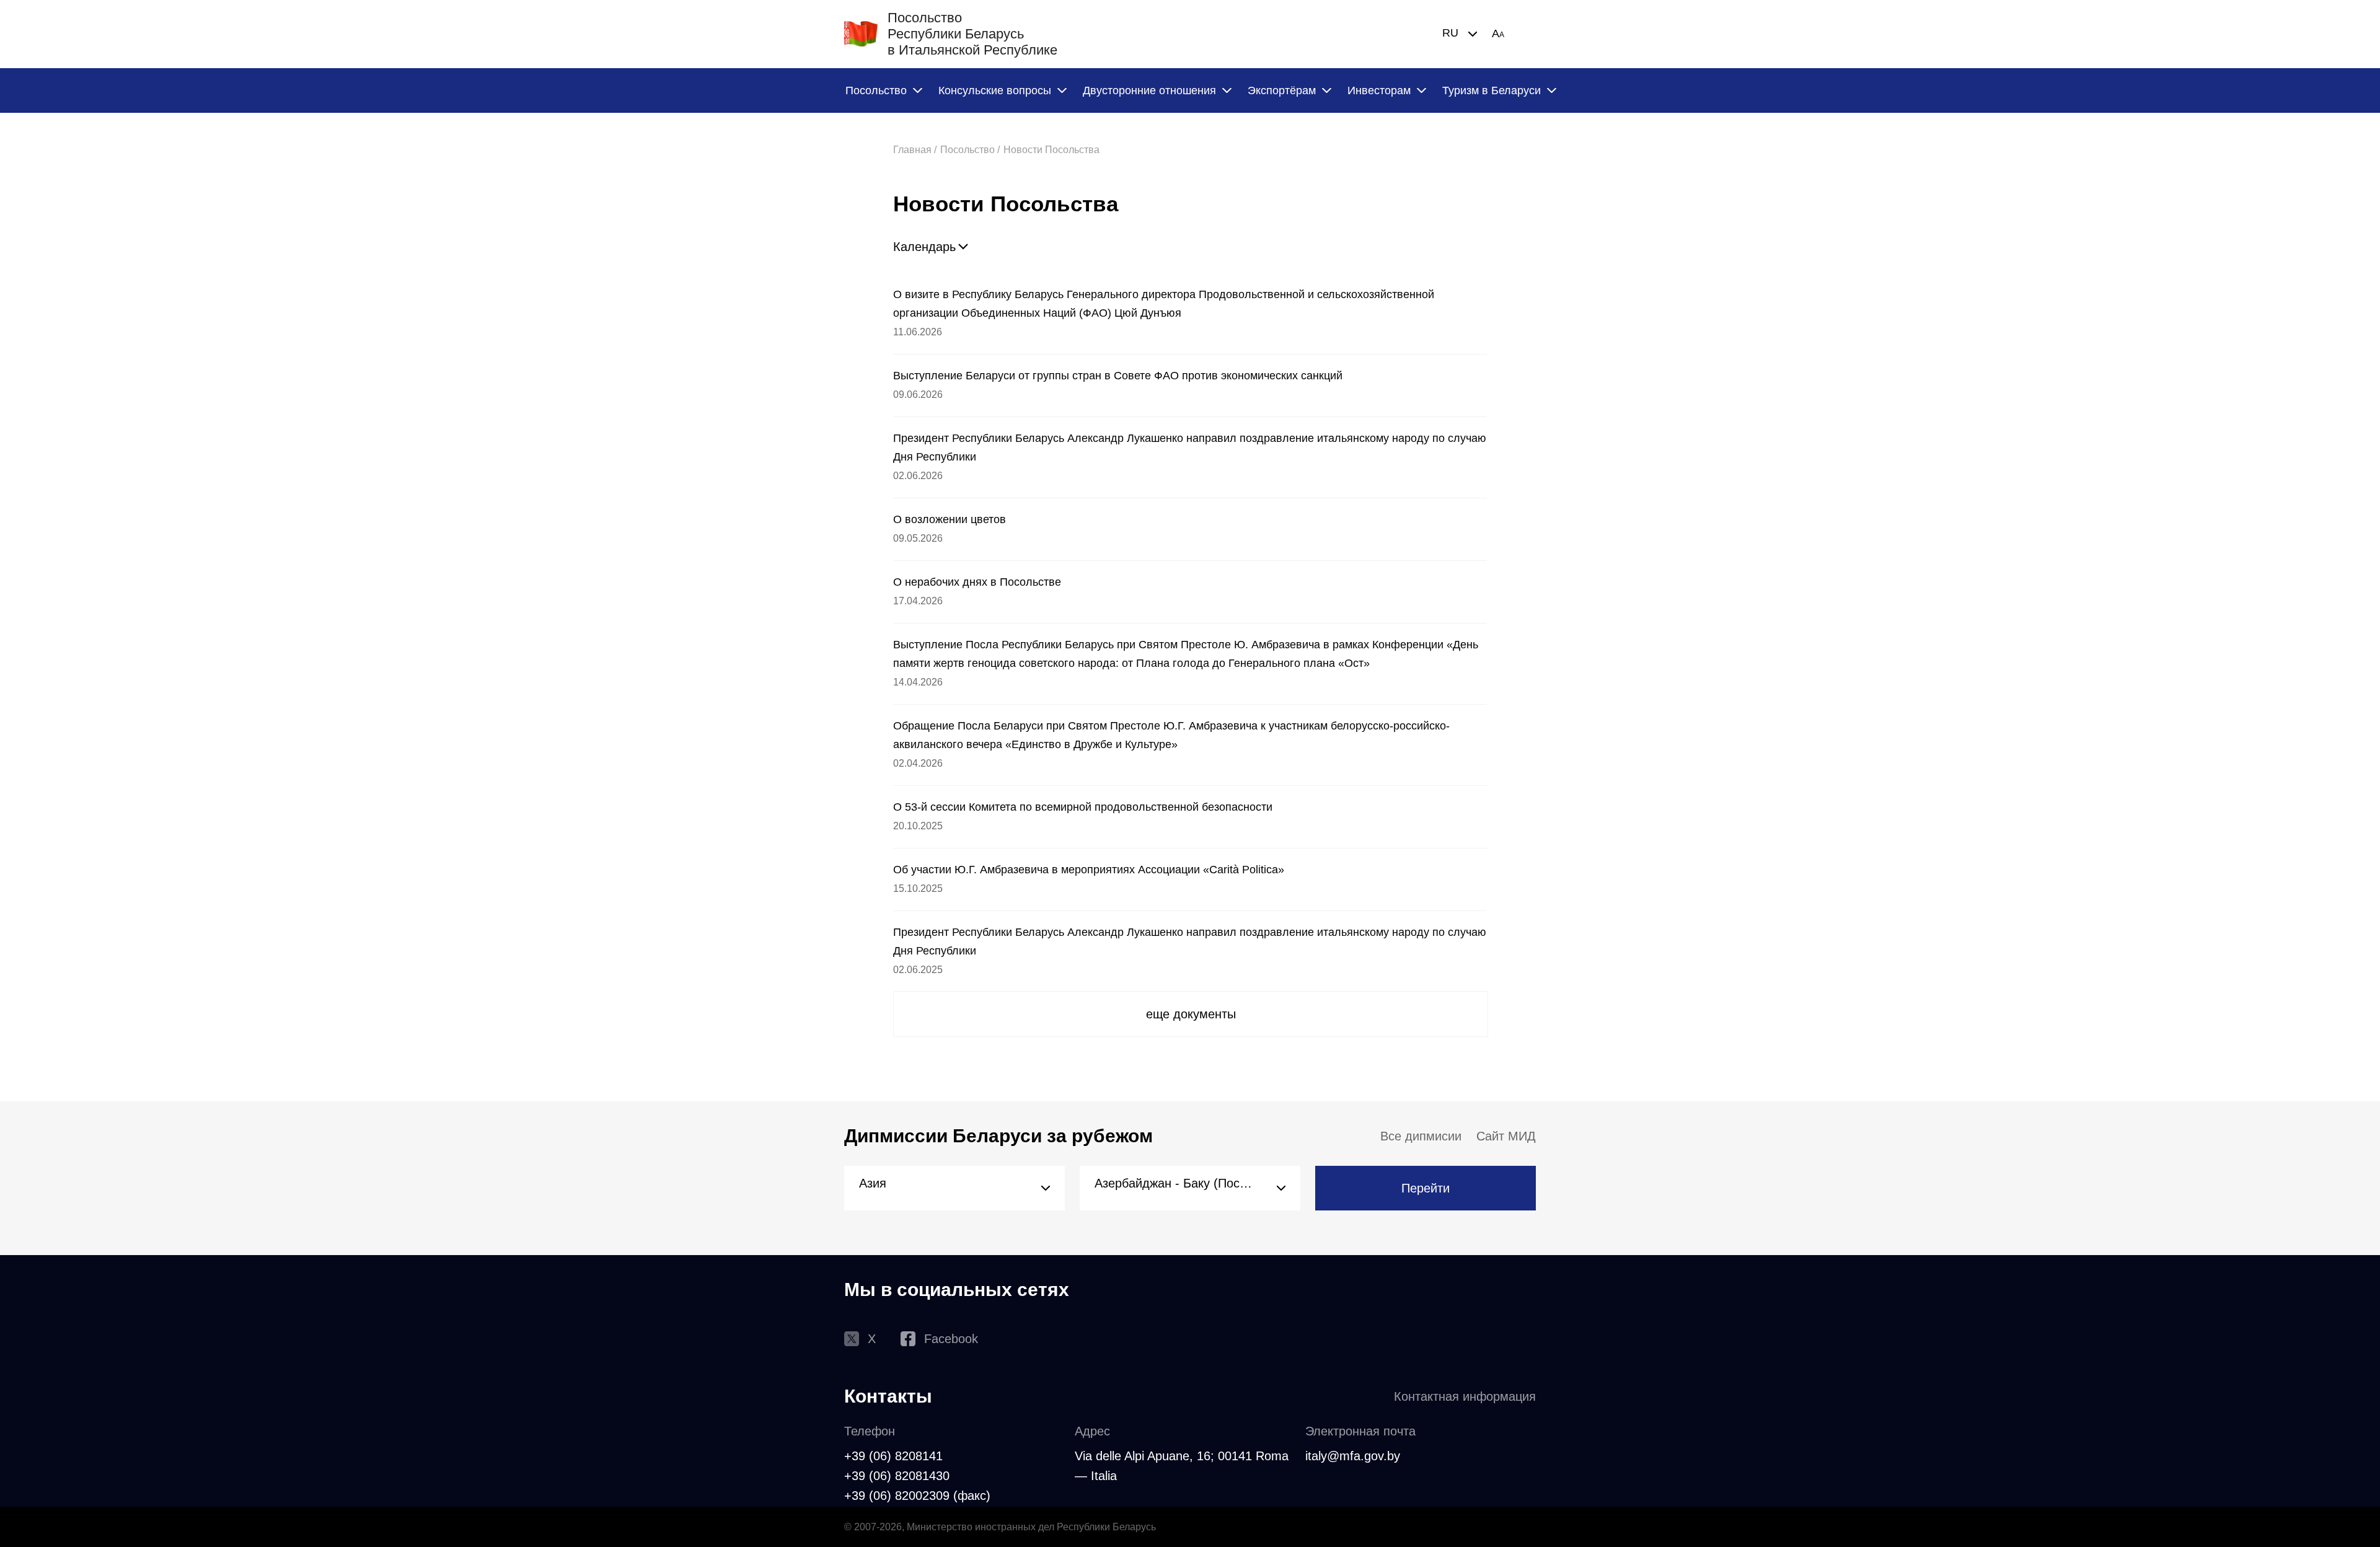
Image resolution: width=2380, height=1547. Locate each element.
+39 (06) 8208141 (893, 1456)
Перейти (1426, 1188)
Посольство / (970, 150)
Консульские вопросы (995, 90)
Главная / (915, 150)
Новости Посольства (1051, 150)
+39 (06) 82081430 (897, 1476)
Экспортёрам (1282, 90)
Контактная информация (1465, 1396)
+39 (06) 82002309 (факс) (917, 1496)
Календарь (924, 247)
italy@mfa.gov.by (1353, 1456)
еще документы (1191, 1014)
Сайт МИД (1506, 1136)
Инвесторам (1379, 90)
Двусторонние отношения (1149, 90)
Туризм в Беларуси (1492, 90)
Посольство (876, 90)
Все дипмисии (1421, 1136)
